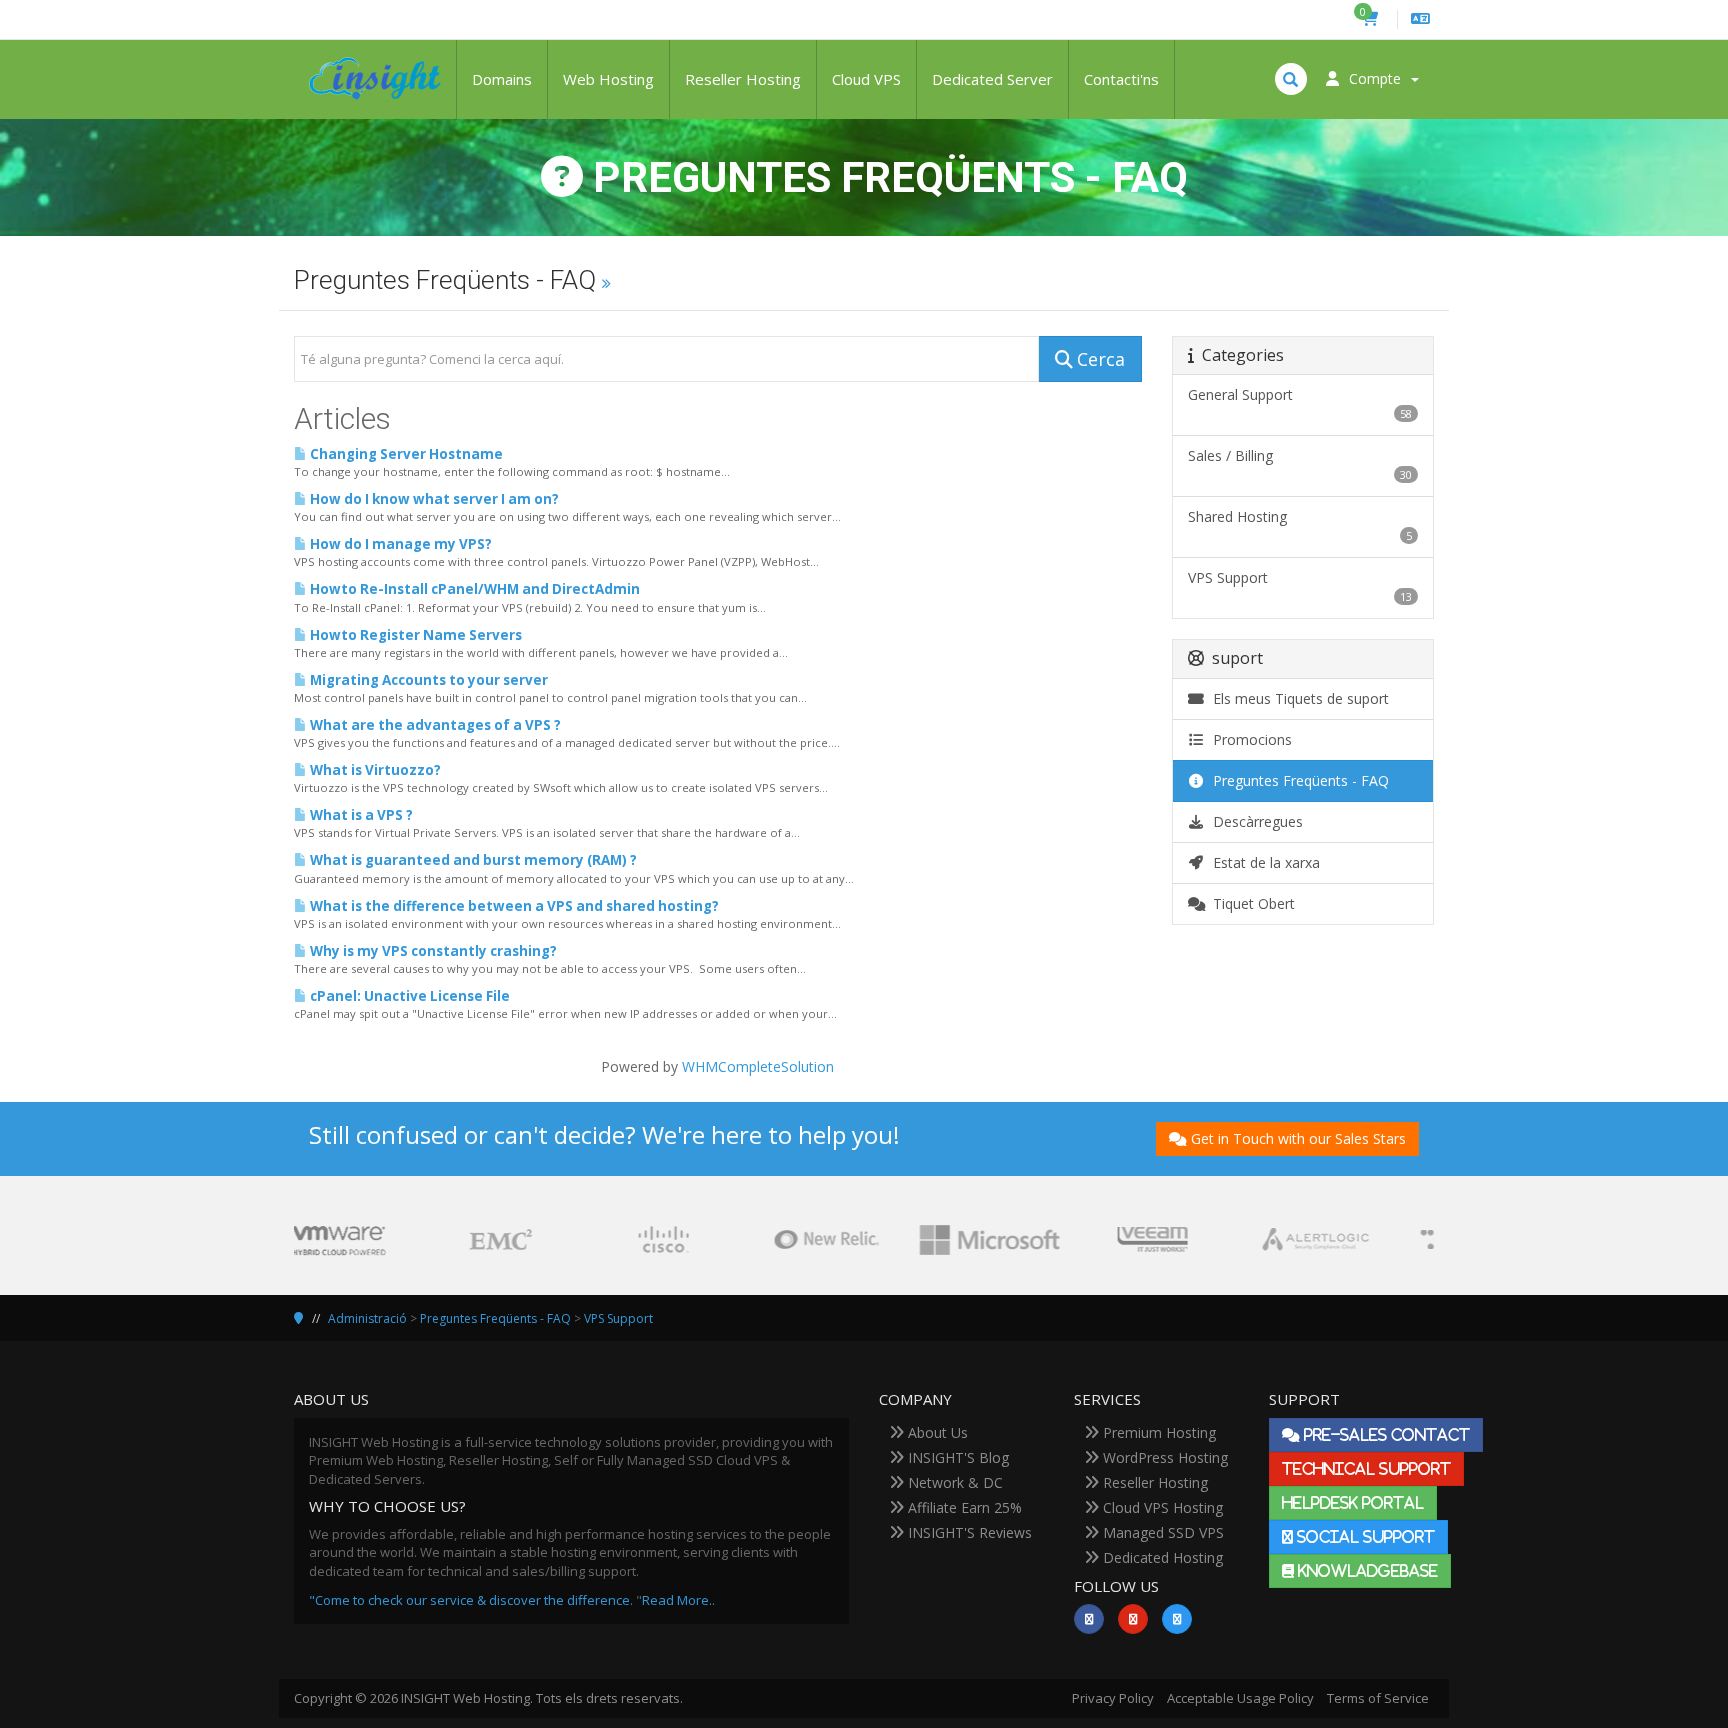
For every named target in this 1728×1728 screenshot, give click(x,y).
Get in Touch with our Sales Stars (1298, 1138)
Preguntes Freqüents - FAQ (1297, 780)
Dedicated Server (992, 79)
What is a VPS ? (360, 815)
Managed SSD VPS (1161, 1532)
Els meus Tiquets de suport (1297, 698)
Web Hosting (608, 79)
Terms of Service (1378, 1698)
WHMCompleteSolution (758, 1066)
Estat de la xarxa (1262, 862)
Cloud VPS (866, 79)
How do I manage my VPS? (399, 544)
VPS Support (618, 1318)
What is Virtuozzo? (374, 770)
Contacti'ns (1121, 79)
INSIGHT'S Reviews (968, 1532)
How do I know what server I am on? (433, 499)
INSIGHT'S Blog (956, 1457)
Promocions (1248, 739)
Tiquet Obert (1250, 903)
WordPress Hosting (1163, 1457)
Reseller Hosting (743, 79)
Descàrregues (1254, 821)
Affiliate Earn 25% (963, 1507)
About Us (936, 1432)
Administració (367, 1318)
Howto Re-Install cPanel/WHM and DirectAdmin (473, 589)
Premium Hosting (1157, 1432)
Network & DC (953, 1482)
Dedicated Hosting (1161, 1557)
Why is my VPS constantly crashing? (432, 951)
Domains (502, 79)
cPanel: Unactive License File (408, 996)
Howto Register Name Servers (414, 635)
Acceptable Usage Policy (1240, 1698)
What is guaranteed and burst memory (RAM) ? (472, 860)
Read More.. (678, 1600)
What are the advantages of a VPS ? (434, 725)
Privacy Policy (1113, 1698)
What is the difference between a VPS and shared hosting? (513, 906)
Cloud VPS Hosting (1161, 1507)
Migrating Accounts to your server (427, 680)
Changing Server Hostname (405, 454)
